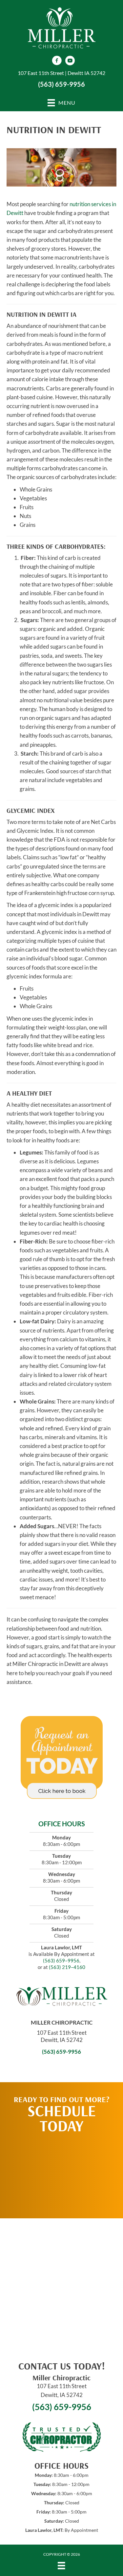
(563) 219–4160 (67, 1967)
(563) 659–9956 (61, 1960)
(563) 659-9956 (61, 84)
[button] (62, 2173)
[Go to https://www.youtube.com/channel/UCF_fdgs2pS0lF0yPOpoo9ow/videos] (70, 61)
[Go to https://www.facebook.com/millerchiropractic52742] (57, 61)
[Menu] (61, 2566)
